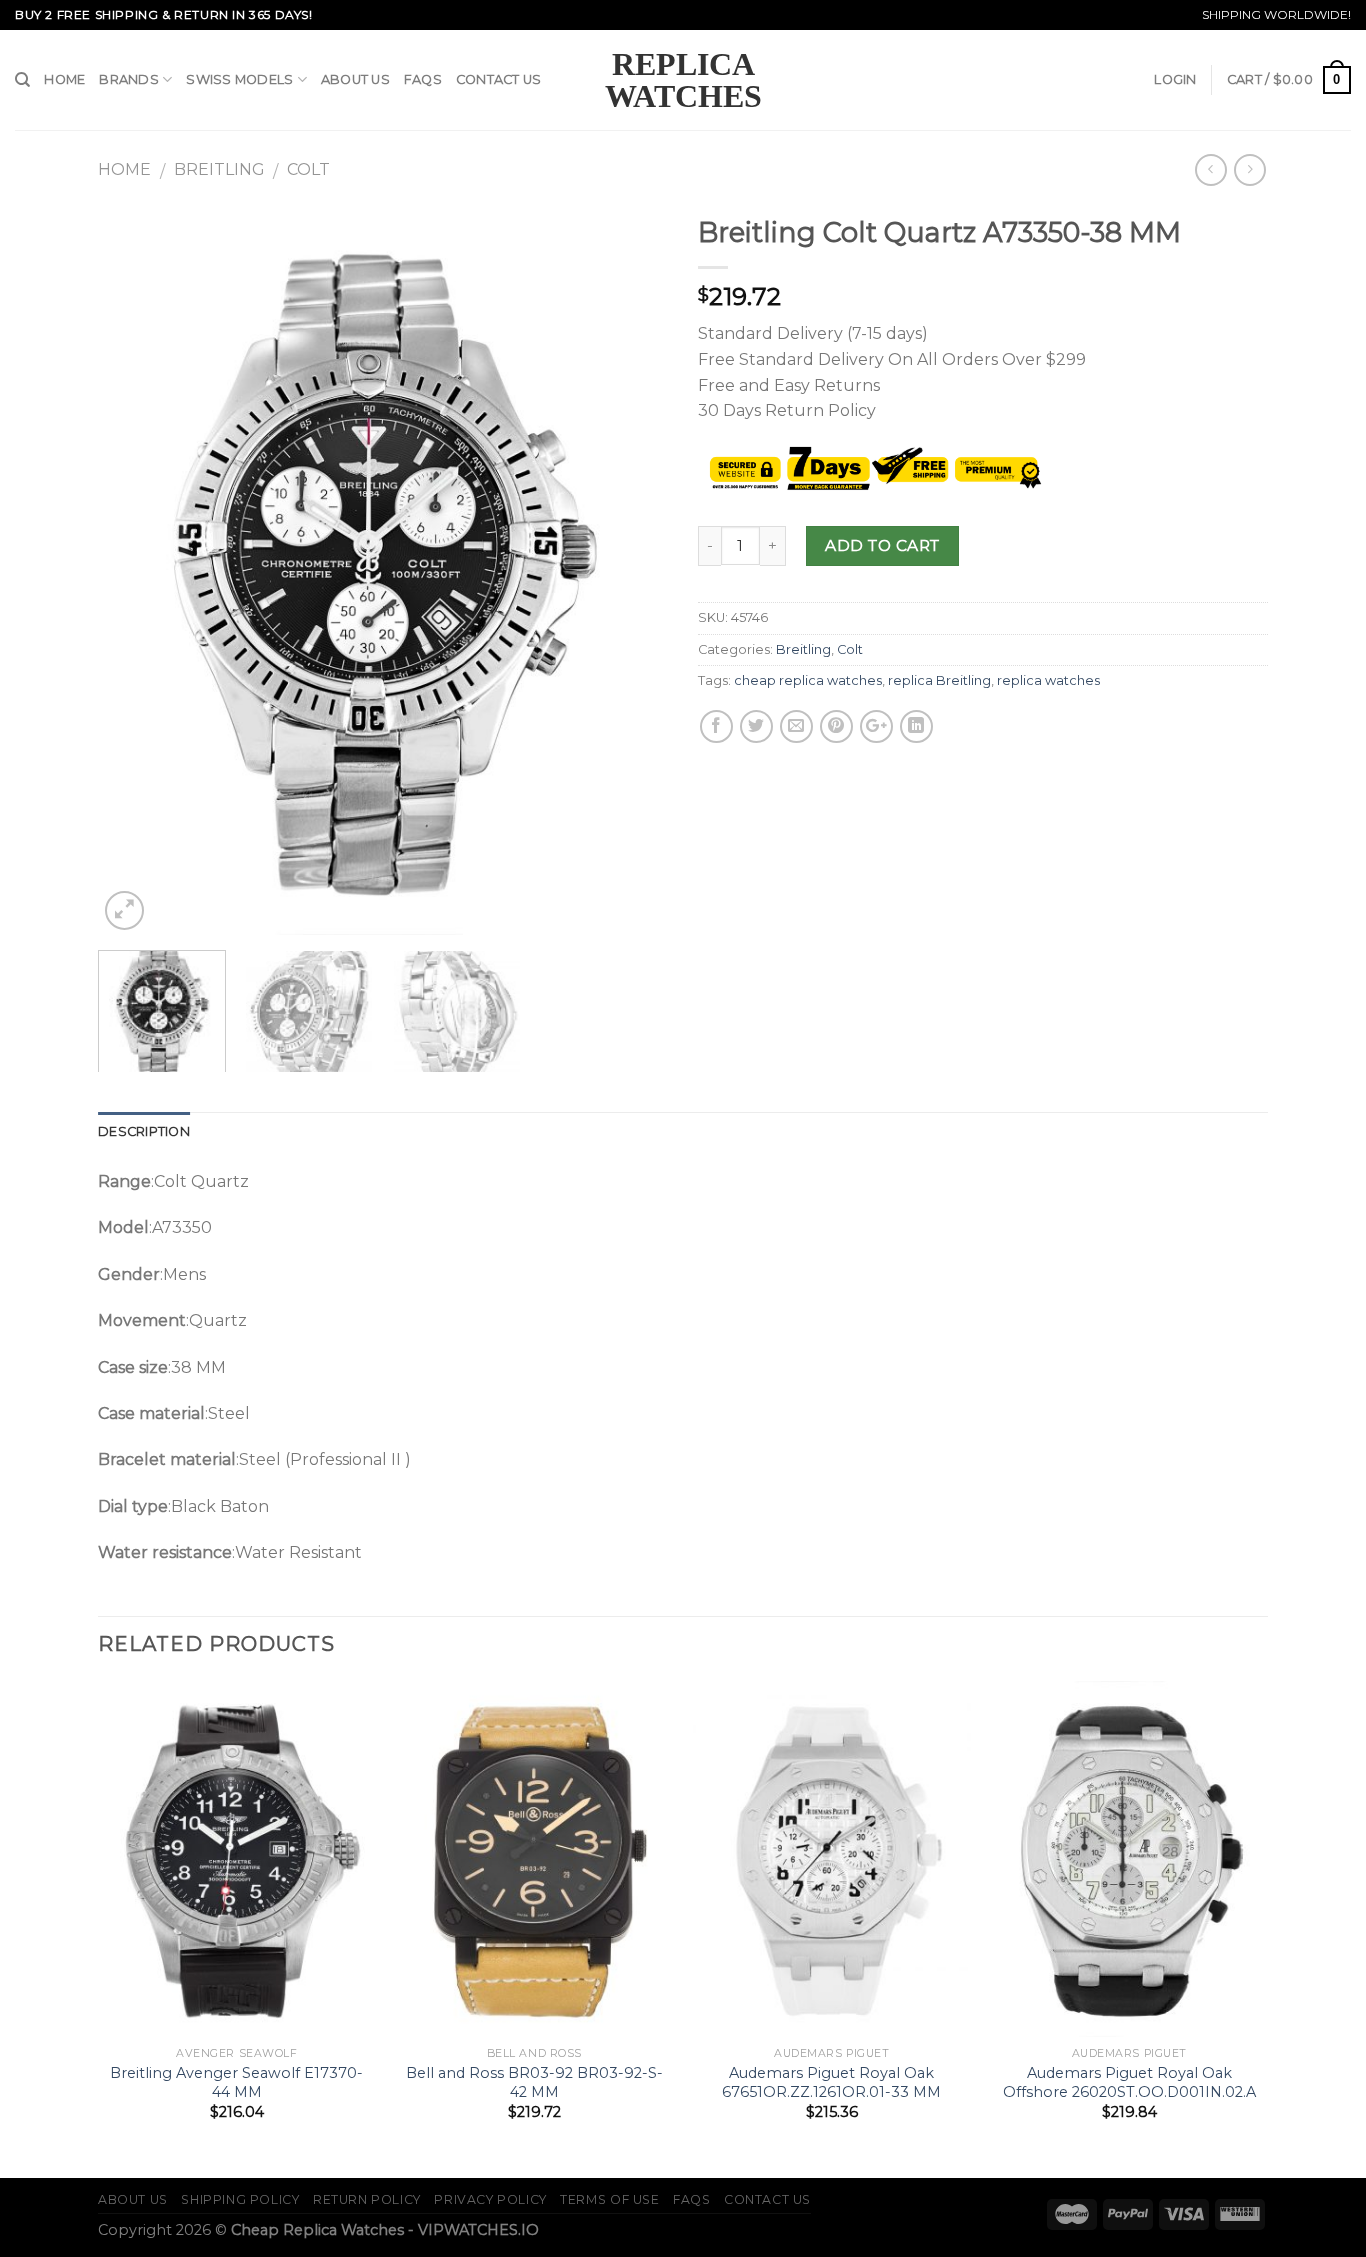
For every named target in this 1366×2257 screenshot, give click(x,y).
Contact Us (499, 79)
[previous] (135, 570)
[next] (631, 570)
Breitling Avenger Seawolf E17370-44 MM (236, 2082)
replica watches (1048, 680)
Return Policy (367, 2199)
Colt (308, 169)
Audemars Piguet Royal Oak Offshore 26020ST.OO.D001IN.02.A (1129, 2082)
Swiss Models (239, 79)
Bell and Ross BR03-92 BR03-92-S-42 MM (534, 2082)
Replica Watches (683, 80)
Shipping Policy (240, 2199)
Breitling (219, 169)
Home (64, 79)
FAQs (423, 79)
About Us (355, 79)
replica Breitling (939, 680)
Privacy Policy (490, 2199)
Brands (129, 79)
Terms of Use (609, 2199)
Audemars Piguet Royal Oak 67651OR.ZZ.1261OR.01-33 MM (831, 2082)
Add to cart (882, 545)
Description (144, 1131)
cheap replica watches (808, 680)
